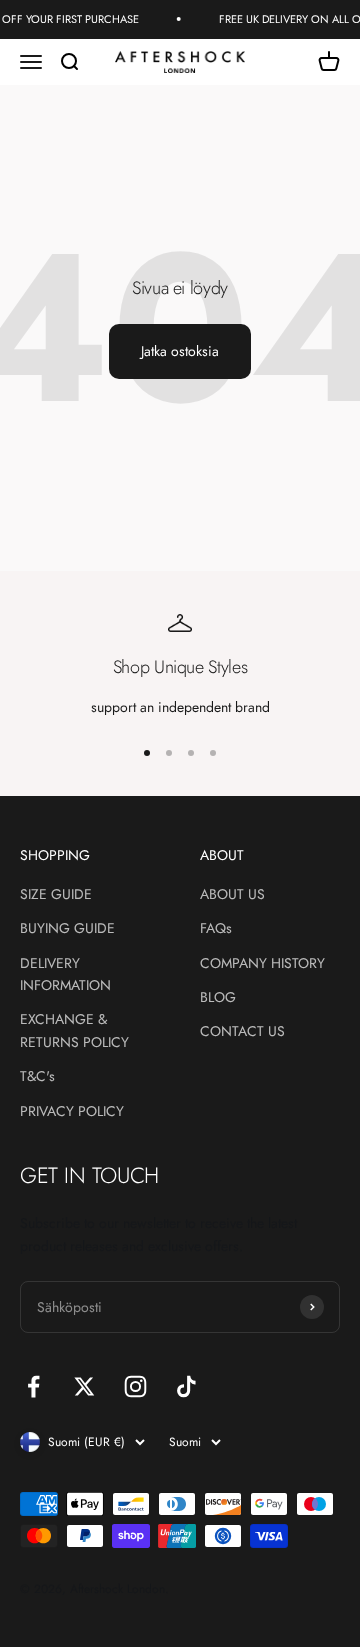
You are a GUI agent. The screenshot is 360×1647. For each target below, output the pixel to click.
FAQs (216, 928)
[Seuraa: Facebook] (33, 1386)
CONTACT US (242, 1031)
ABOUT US (232, 894)
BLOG (218, 997)
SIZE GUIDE (56, 894)
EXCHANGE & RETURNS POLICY (74, 1030)
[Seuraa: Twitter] (84, 1386)
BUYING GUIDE (67, 928)
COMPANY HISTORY (262, 963)
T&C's (37, 1076)
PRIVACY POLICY (72, 1111)
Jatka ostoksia (180, 351)
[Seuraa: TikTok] (186, 1386)
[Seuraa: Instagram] (135, 1386)
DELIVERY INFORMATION (65, 974)
